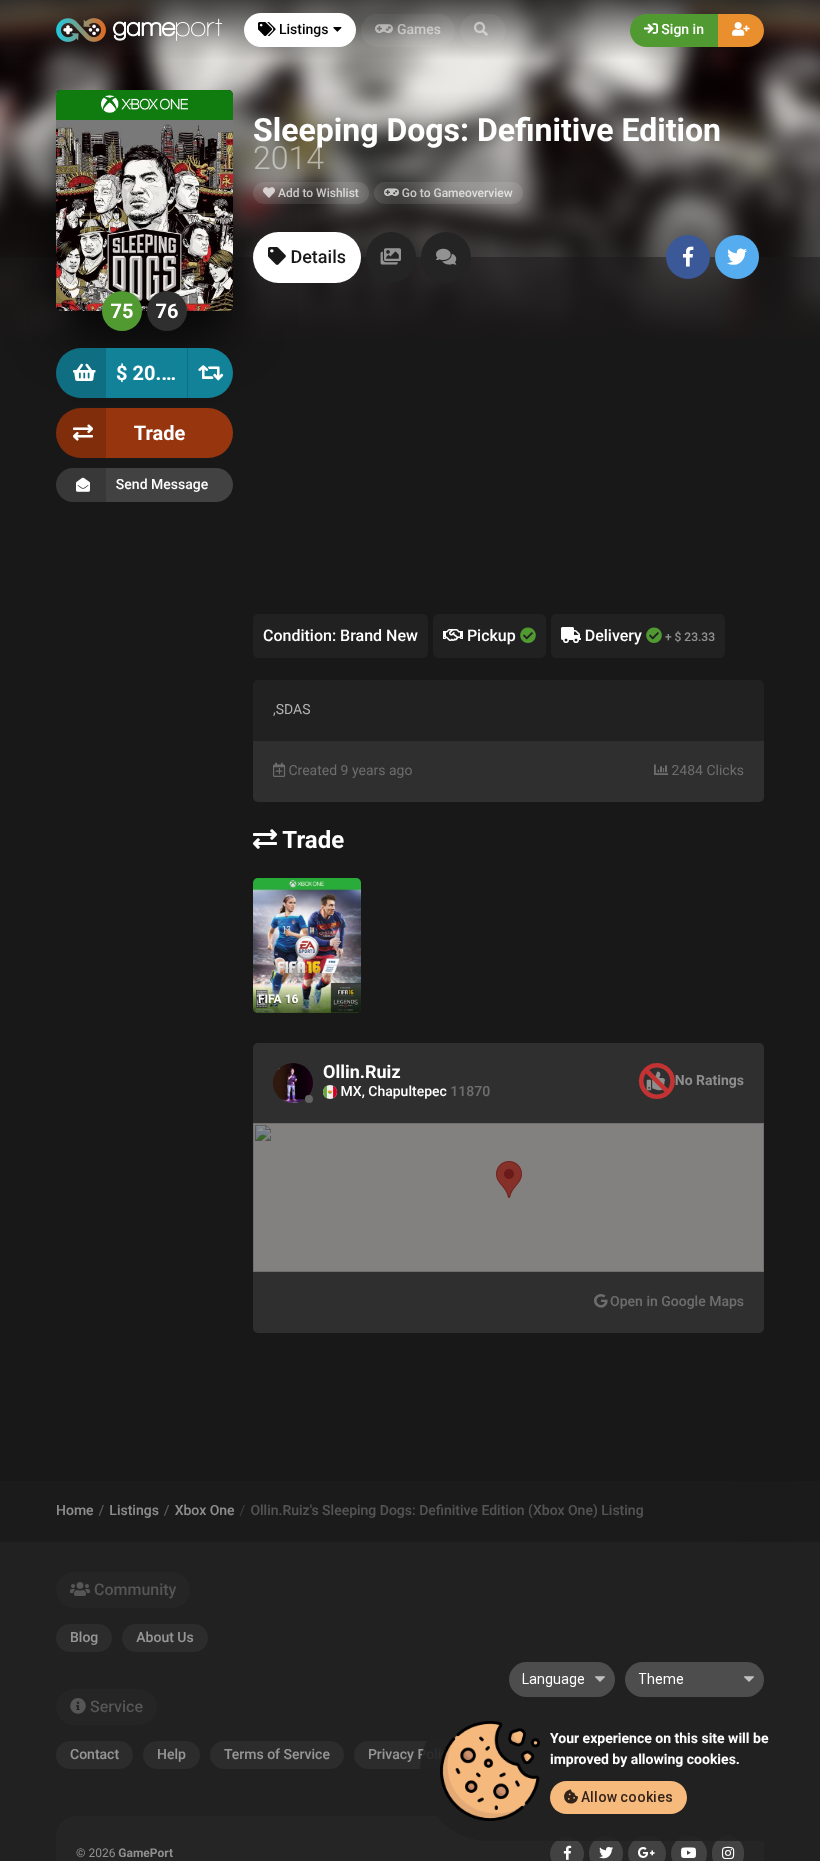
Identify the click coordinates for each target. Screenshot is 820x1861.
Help (171, 1755)
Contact (94, 1755)
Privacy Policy (412, 1755)
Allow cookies (625, 1797)
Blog (84, 1638)
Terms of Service (277, 1755)
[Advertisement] (508, 464)
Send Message (162, 485)
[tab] (307, 257)
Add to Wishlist (317, 193)
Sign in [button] (681, 30)
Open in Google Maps (675, 1302)
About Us (164, 1638)
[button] (483, 30)
